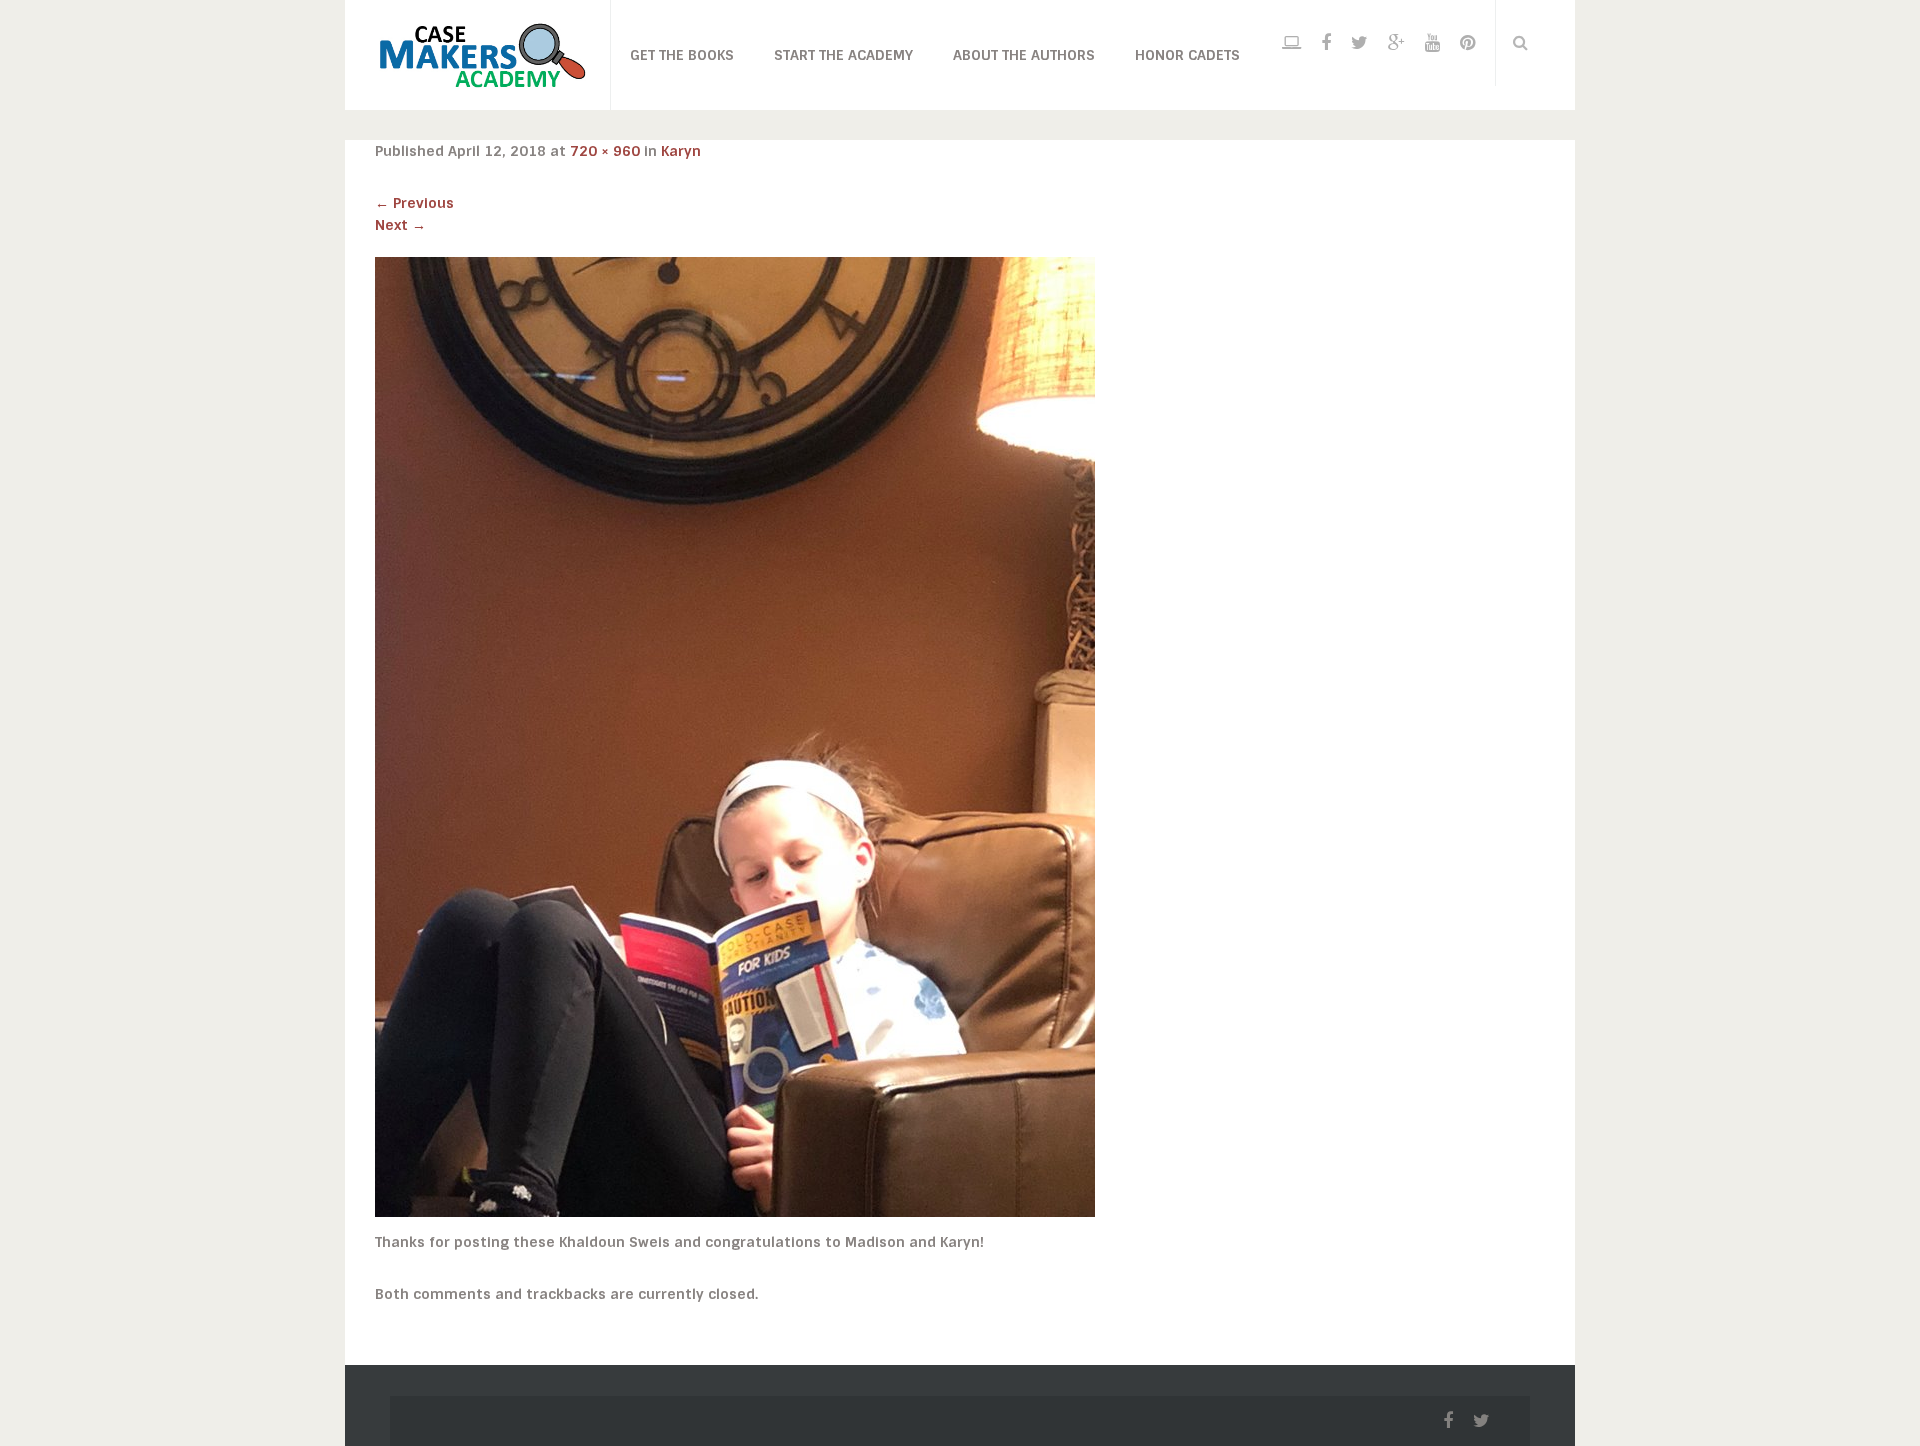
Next (400, 225)
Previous (414, 203)
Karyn (681, 151)
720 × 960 (605, 151)
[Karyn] (735, 736)
